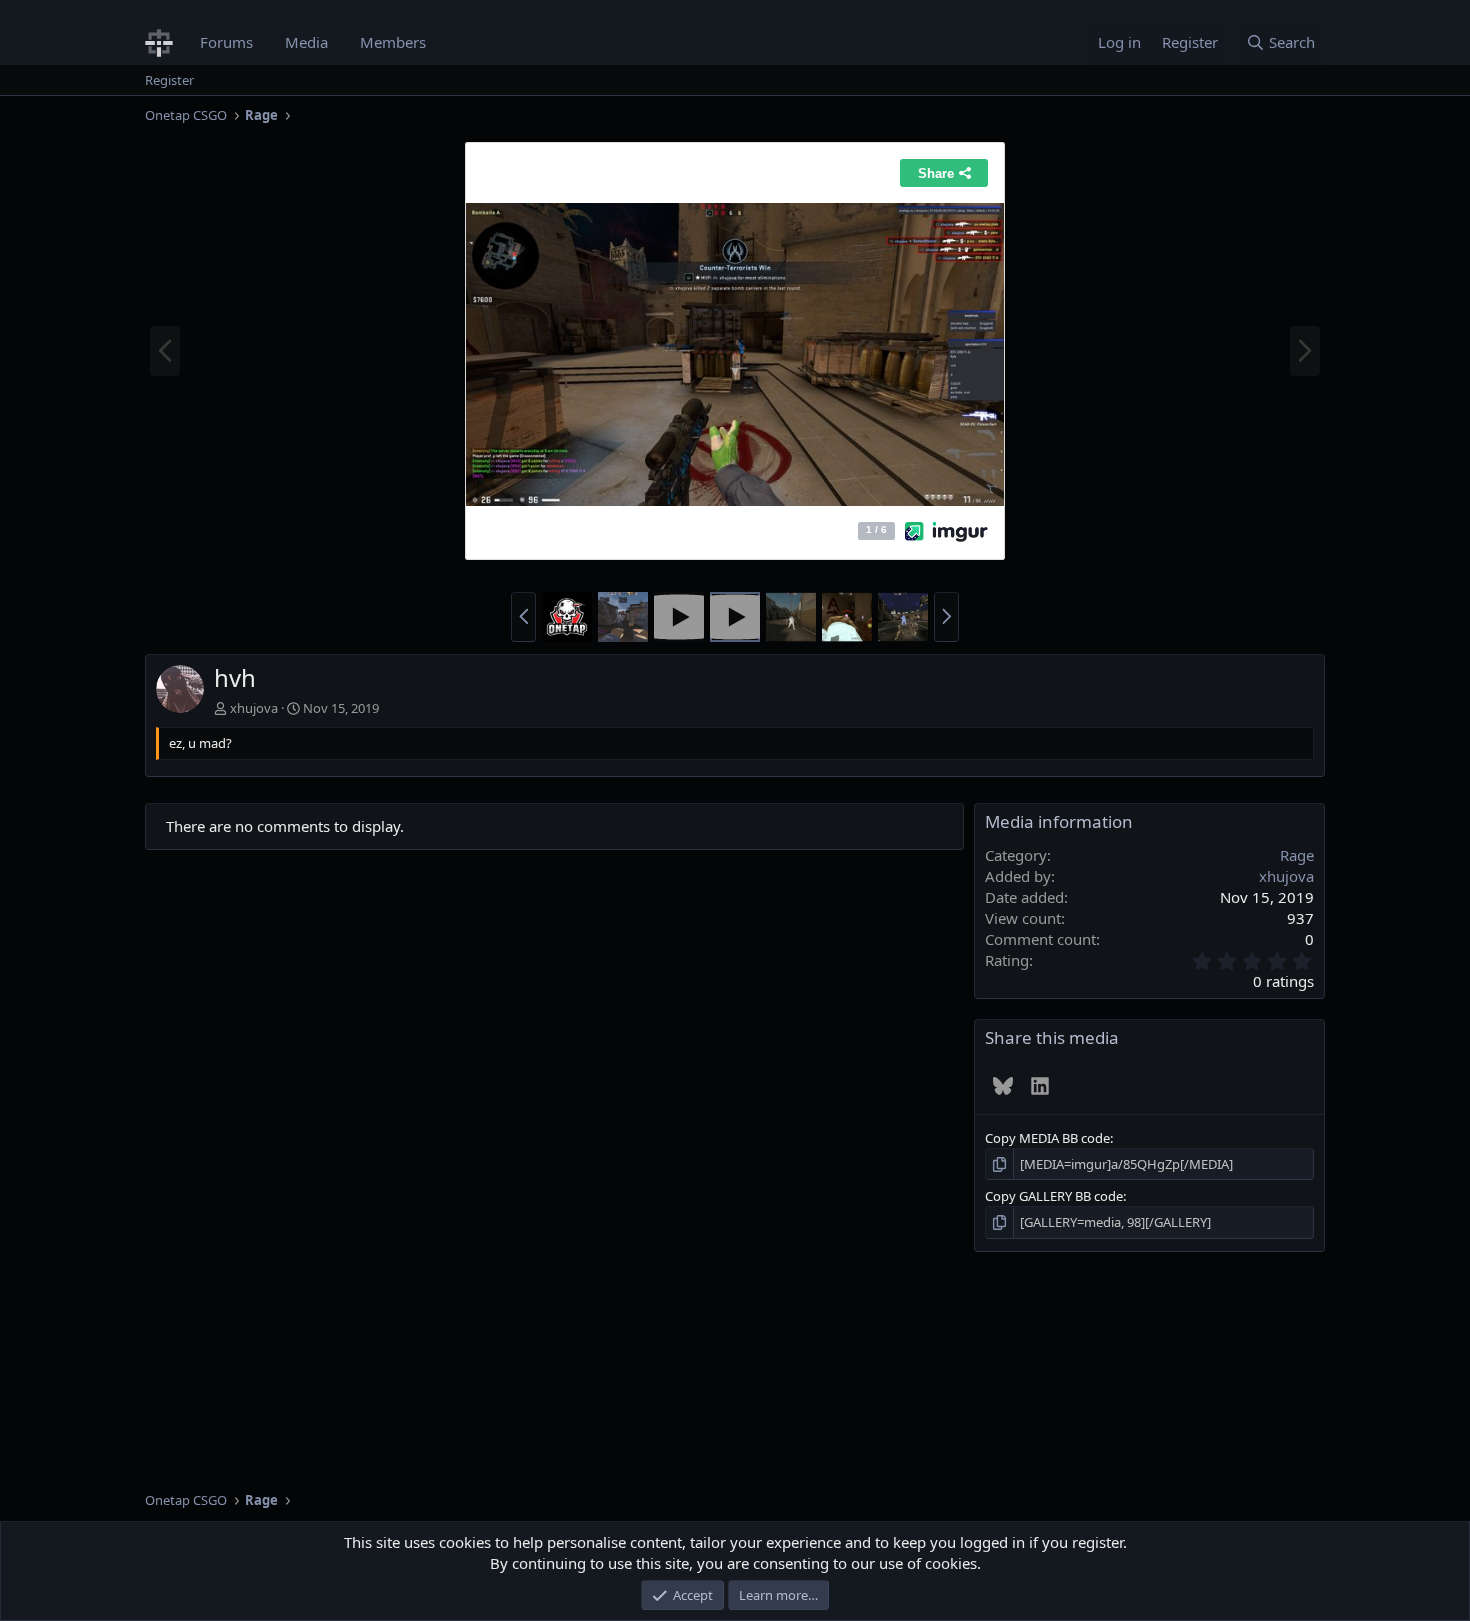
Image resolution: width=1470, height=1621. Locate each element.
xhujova (254, 708)
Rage (1297, 855)
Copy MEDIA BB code (1047, 1138)
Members (393, 42)
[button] (523, 617)
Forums (226, 42)
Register (169, 80)
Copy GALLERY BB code (1054, 1196)
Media (306, 42)
